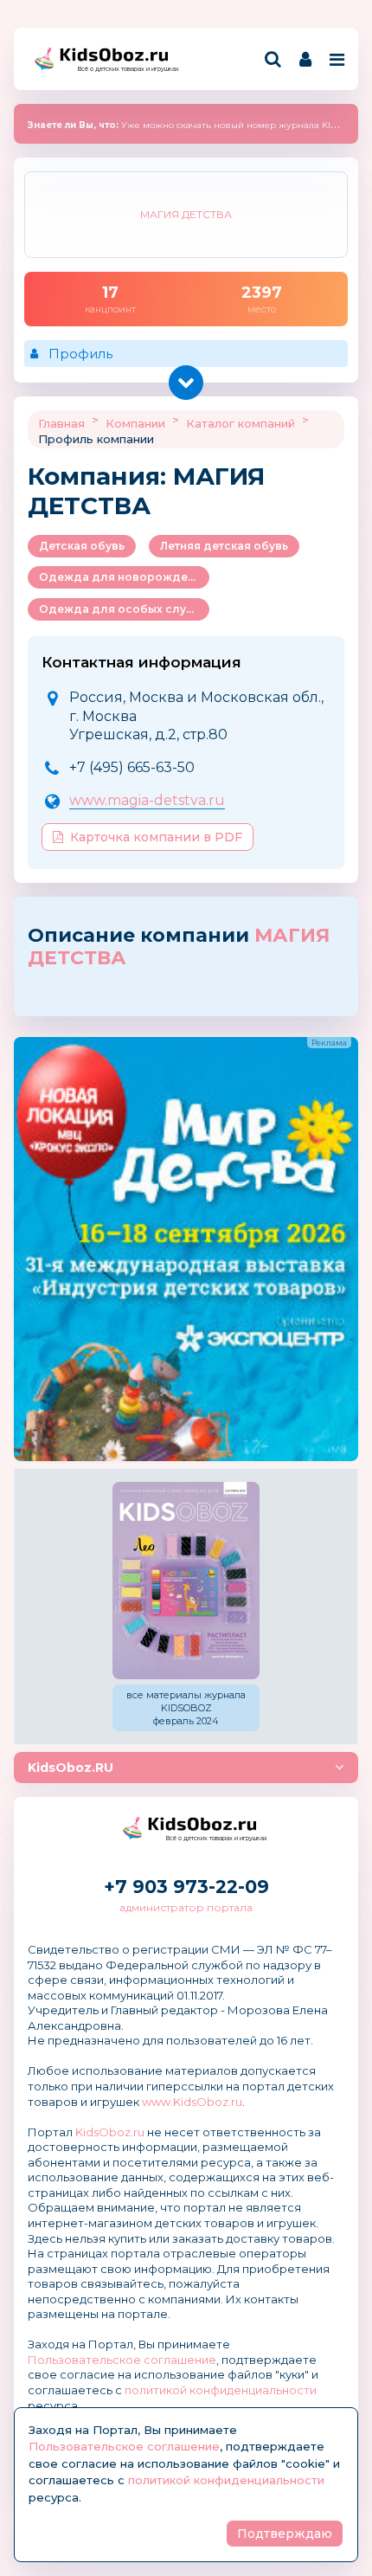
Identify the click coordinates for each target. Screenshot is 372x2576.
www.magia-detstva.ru (147, 800)
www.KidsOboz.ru (192, 2102)
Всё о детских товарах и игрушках (123, 69)
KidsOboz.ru (110, 2132)
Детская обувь (82, 546)
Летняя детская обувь (224, 546)
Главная (61, 423)
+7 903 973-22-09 (186, 1887)
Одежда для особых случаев (124, 609)
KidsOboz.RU (71, 1768)
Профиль (80, 354)
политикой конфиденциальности (221, 2390)
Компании (135, 423)
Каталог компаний (241, 423)
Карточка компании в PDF (156, 837)
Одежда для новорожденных (124, 577)
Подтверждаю (285, 2534)
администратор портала (186, 1907)
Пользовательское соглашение (122, 2360)
